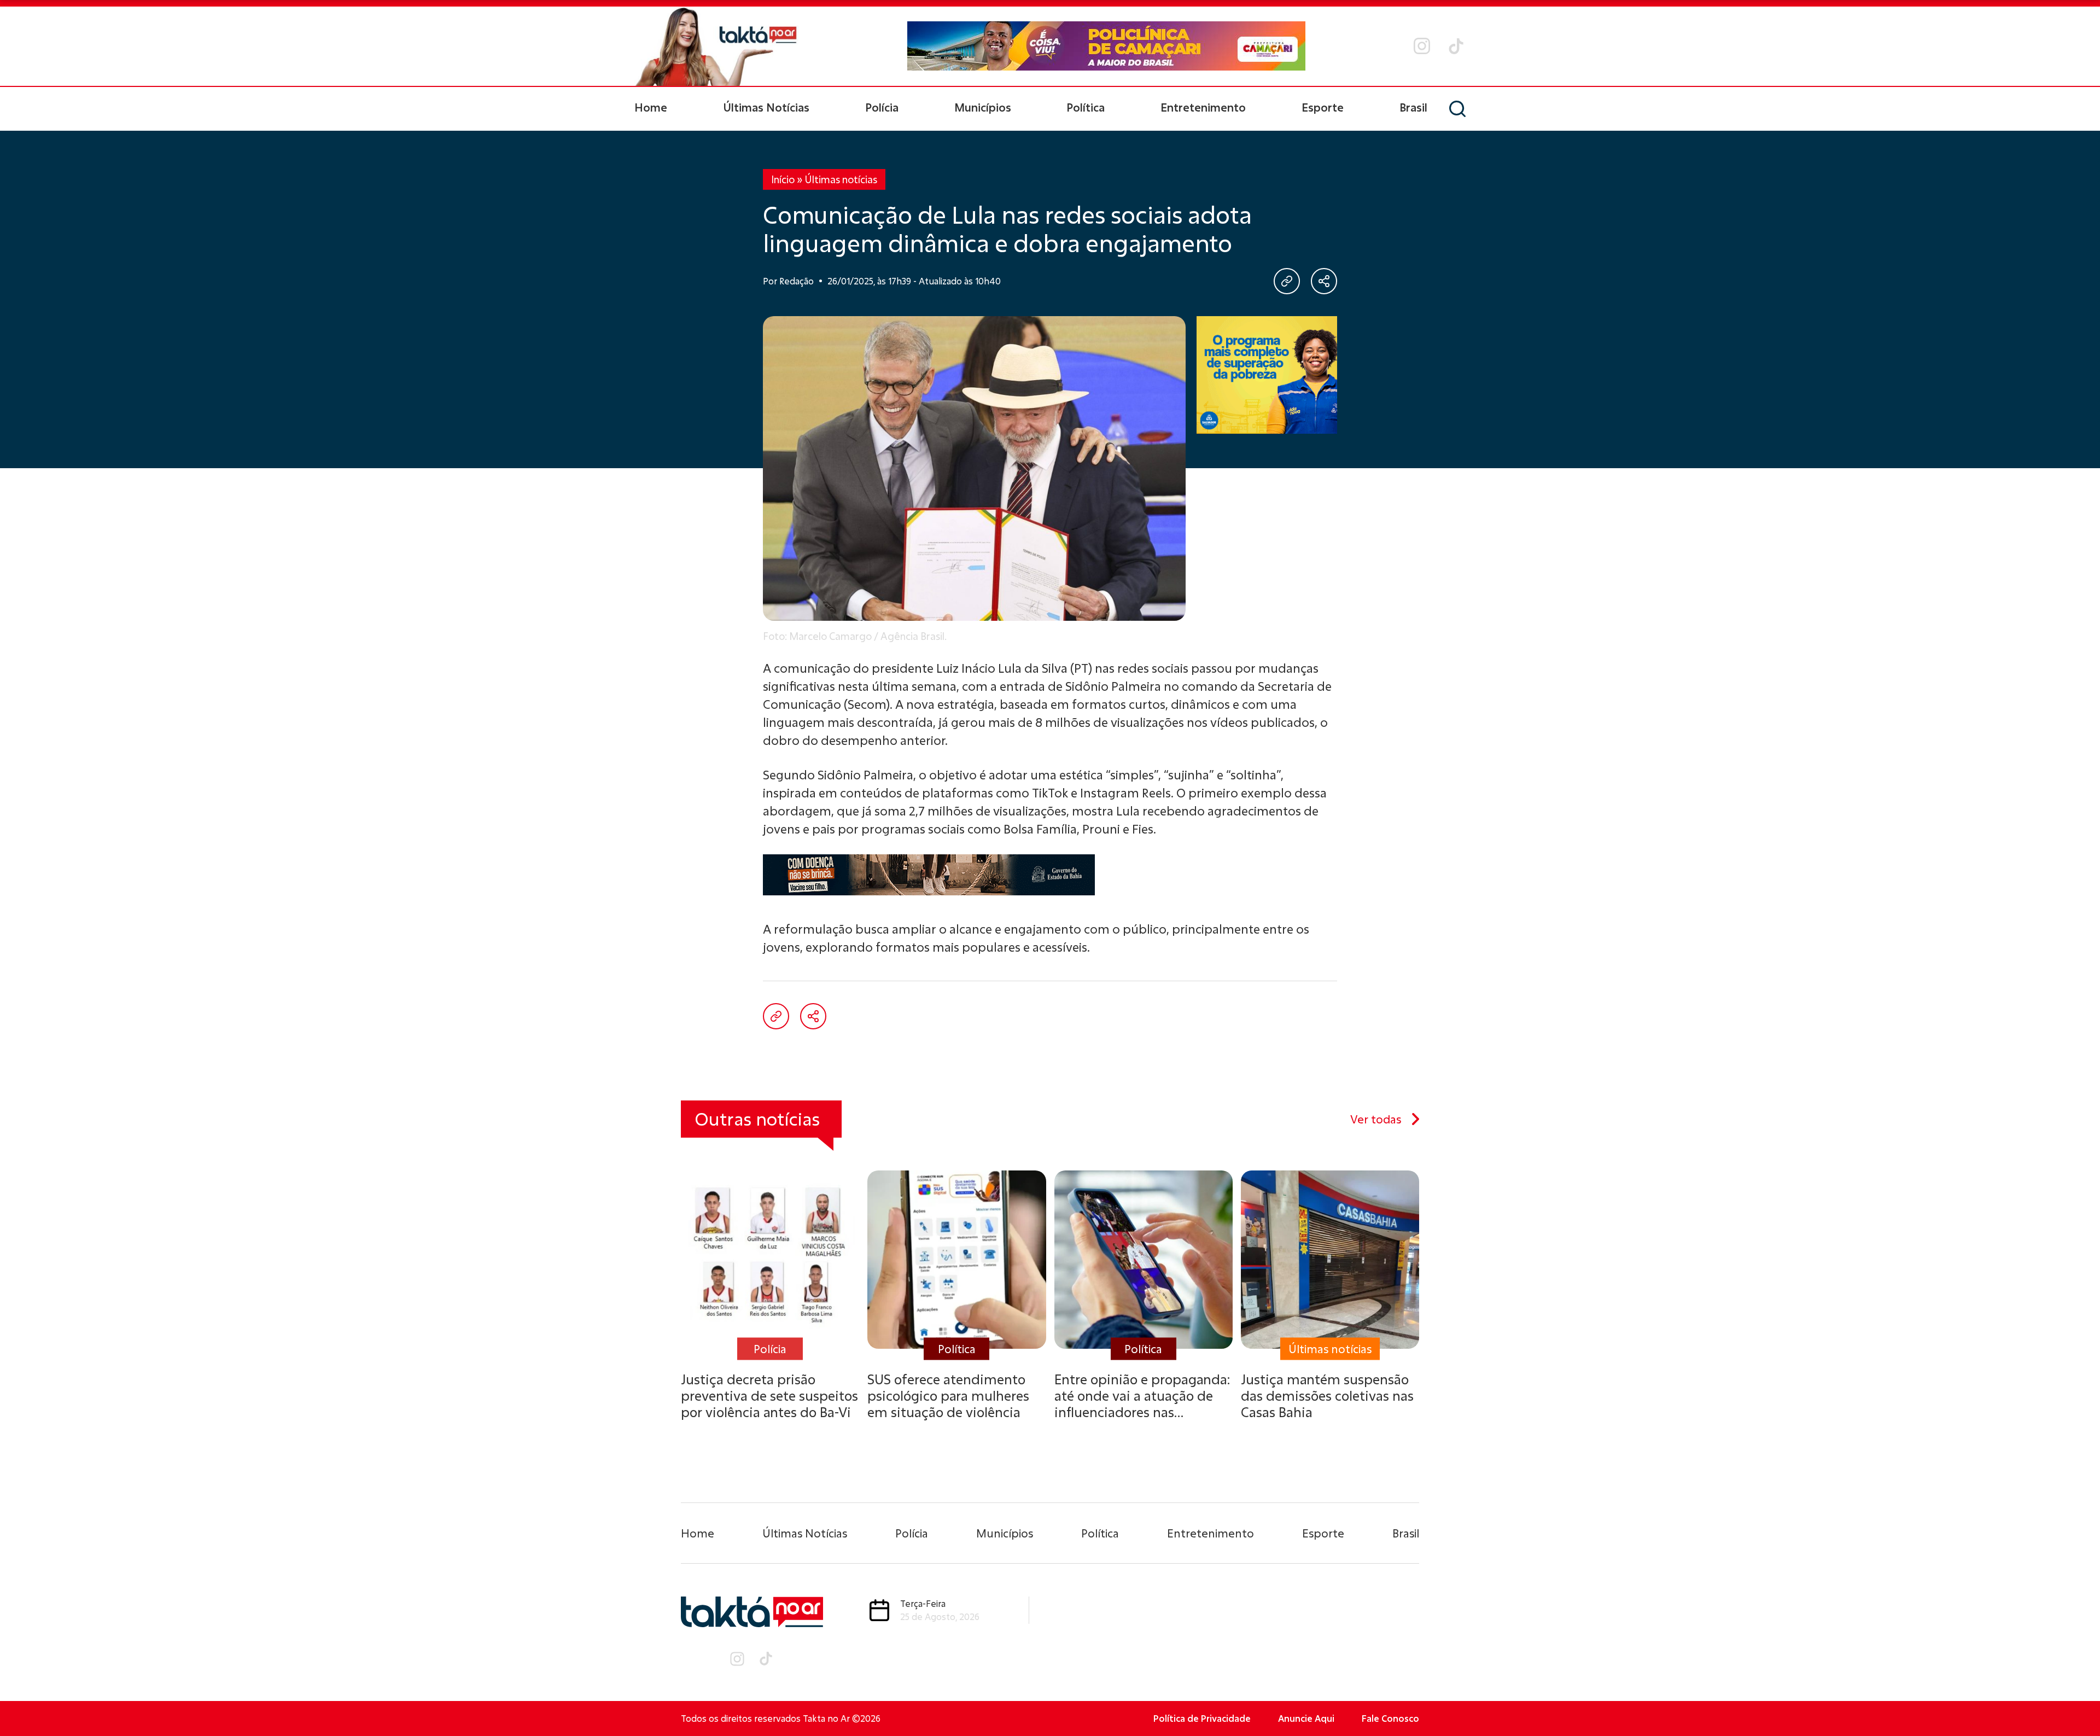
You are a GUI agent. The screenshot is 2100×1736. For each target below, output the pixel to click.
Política (1086, 107)
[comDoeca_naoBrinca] (1050, 875)
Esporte (1323, 107)
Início (783, 179)
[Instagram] (1422, 46)
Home (651, 107)
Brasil (1413, 107)
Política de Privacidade (1202, 1718)
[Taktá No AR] (716, 46)
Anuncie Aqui (1306, 1718)
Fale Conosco (1390, 1718)
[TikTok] (1456, 46)
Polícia (882, 107)
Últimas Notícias (766, 107)
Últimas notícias (841, 179)
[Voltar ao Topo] (2073, 1698)
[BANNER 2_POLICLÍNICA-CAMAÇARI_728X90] (1106, 46)
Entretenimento (1203, 107)
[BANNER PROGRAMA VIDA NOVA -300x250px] (1267, 375)
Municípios (983, 107)
